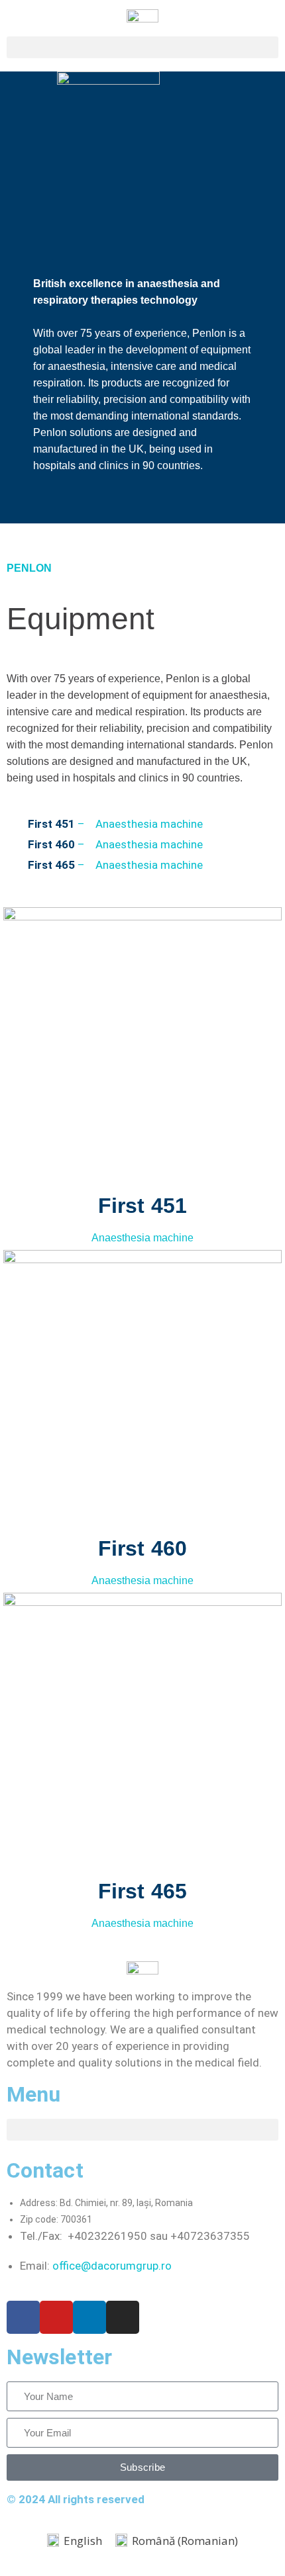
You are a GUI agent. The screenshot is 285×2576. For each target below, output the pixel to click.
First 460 (142, 1548)
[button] (142, 47)
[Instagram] (123, 2317)
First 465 (142, 1891)
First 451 (142, 1206)
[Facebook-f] (23, 2317)
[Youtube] (56, 2317)
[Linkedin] (89, 2317)
